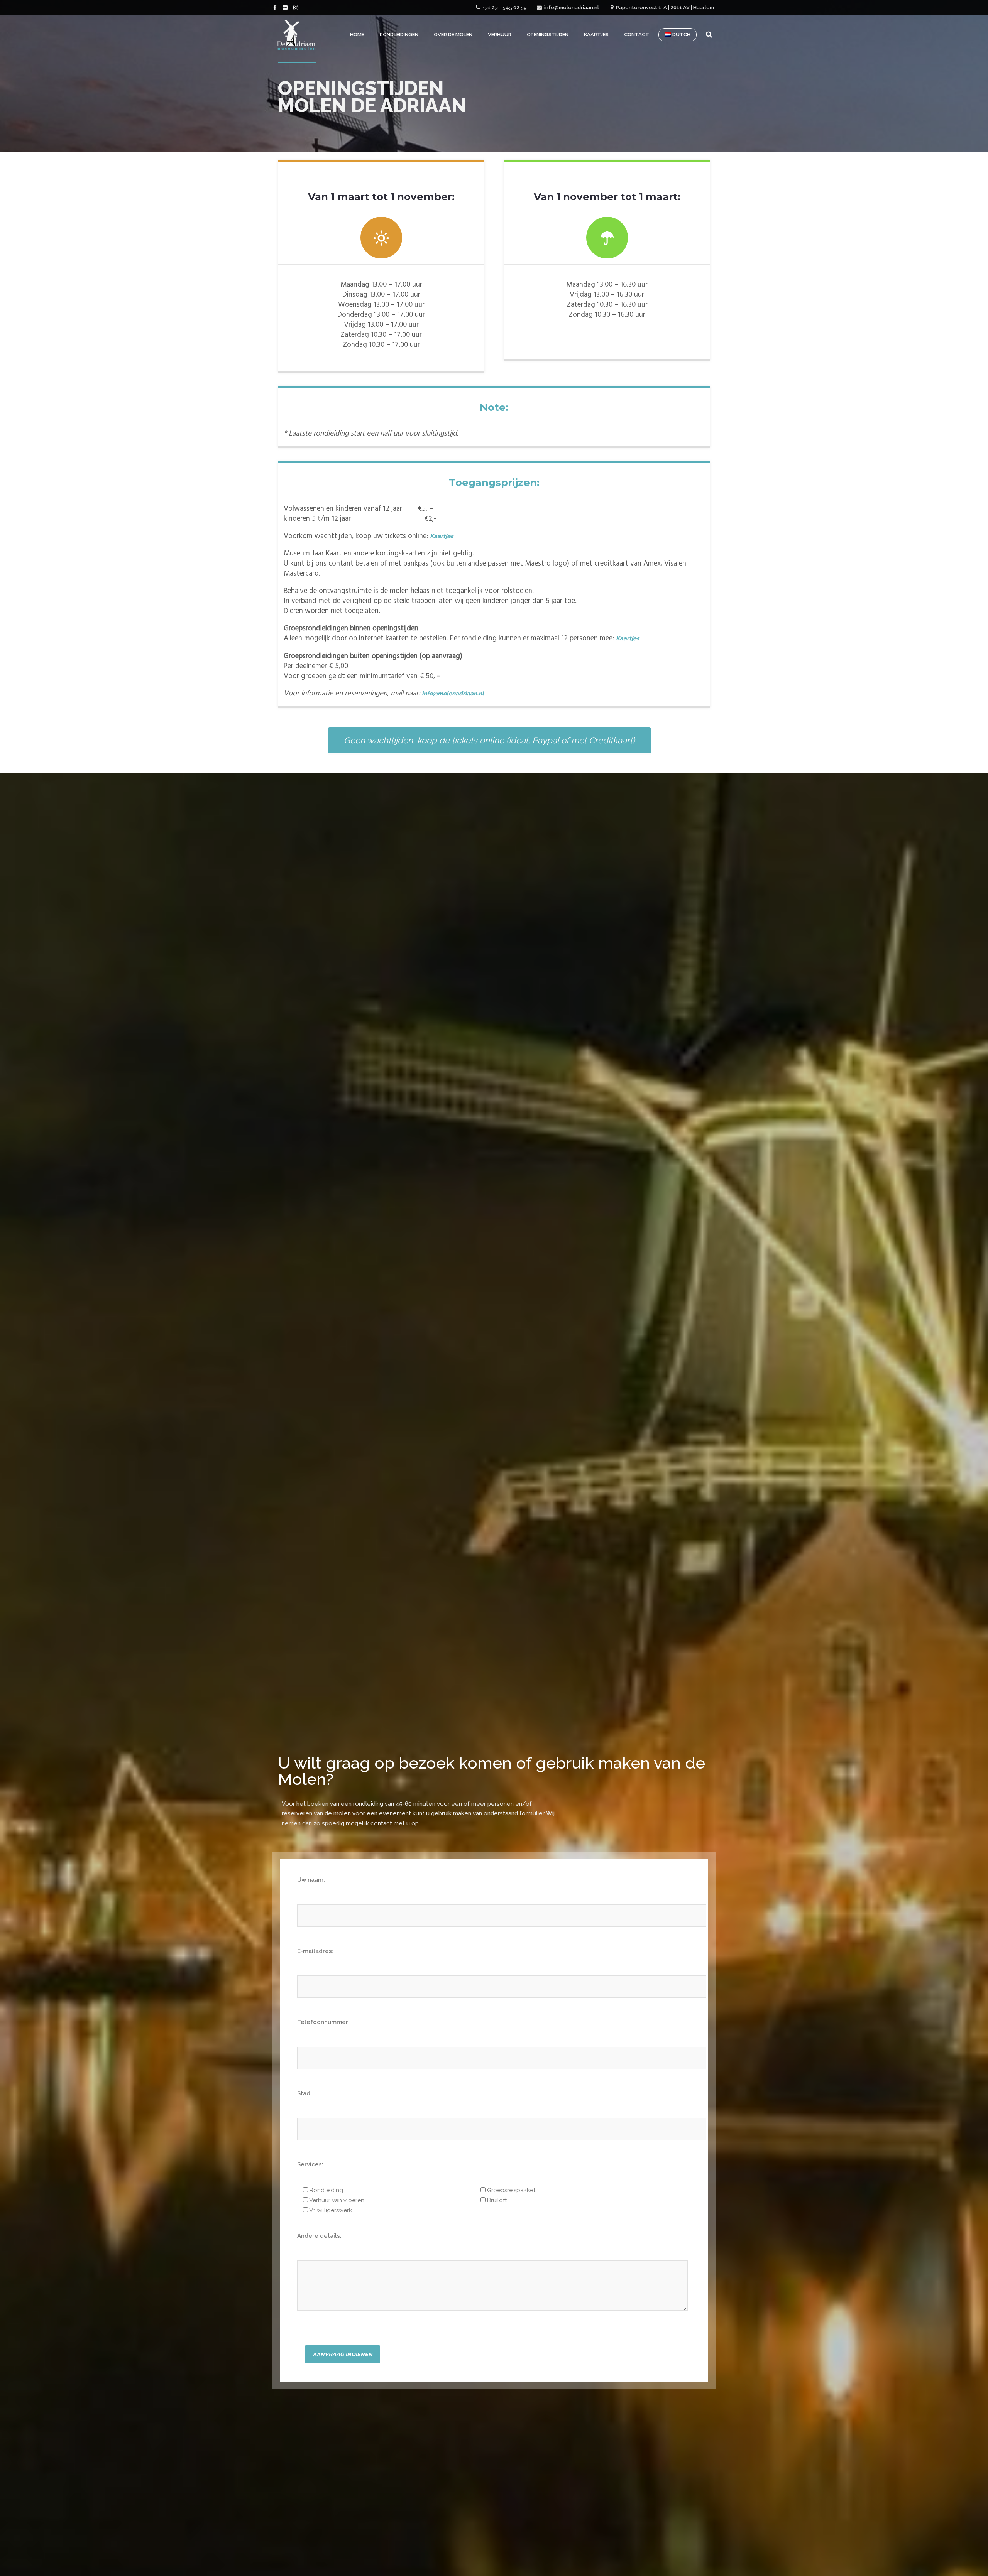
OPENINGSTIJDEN (548, 35)
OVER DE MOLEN (453, 35)
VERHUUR (500, 35)
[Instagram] (297, 7)
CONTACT (637, 35)
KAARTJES (596, 35)
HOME (357, 35)
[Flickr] (286, 7)
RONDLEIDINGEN (399, 35)
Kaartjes (442, 536)
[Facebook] (276, 7)
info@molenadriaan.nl (572, 8)
